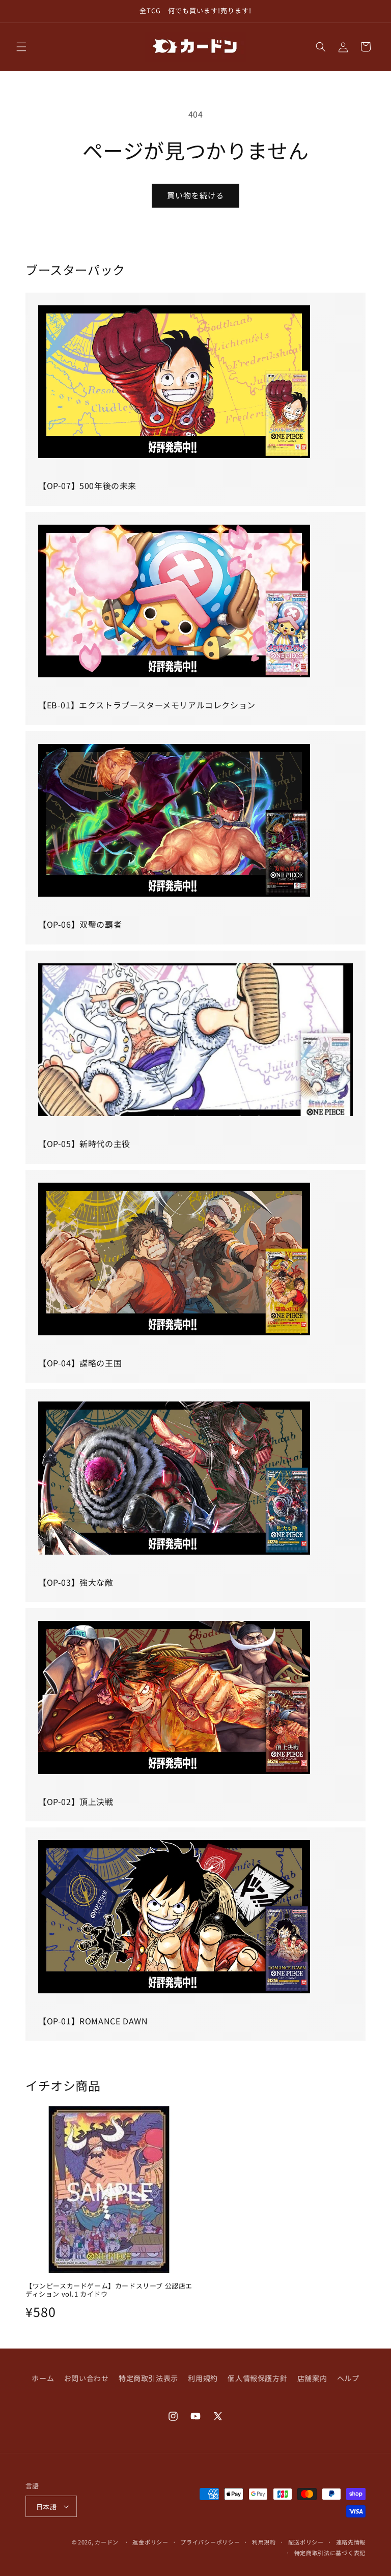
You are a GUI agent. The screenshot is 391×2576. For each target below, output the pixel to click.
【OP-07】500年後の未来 (87, 485)
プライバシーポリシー (210, 2542)
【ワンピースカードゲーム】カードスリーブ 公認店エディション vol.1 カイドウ (109, 2291)
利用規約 (203, 2378)
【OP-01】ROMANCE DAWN (93, 2021)
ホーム (43, 2378)
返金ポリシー (150, 2542)
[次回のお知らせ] (371, 11)
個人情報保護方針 (257, 2378)
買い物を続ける (195, 195)
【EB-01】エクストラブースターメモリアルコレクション (147, 705)
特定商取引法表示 (148, 2378)
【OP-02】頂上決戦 (76, 1801)
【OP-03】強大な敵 (76, 1582)
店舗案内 (312, 2378)
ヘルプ (348, 2378)
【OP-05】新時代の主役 (84, 1143)
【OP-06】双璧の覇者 (80, 924)
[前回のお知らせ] (20, 11)
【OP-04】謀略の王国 (80, 1363)
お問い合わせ (87, 2378)
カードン (107, 2542)
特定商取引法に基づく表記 (330, 2553)
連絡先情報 (351, 2542)
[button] (21, 47)
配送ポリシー (306, 2542)
